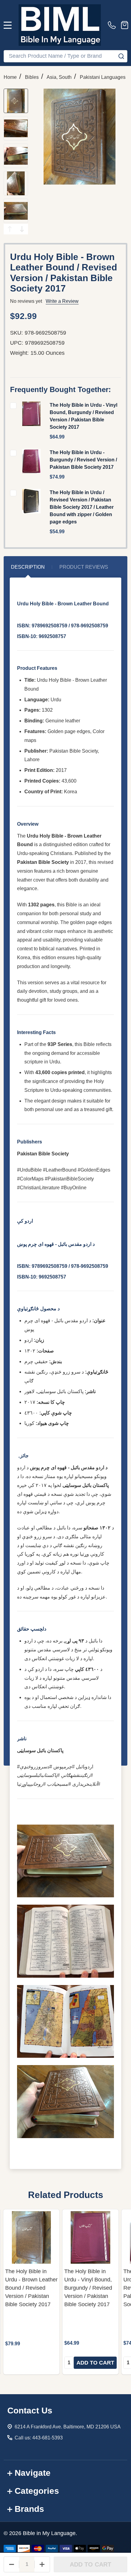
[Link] (60, 25)
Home (10, 77)
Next (22, 229)
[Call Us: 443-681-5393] (113, 25)
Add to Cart (90, 2564)
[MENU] (8, 25)
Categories (37, 2491)
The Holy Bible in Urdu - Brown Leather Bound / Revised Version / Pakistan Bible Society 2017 (31, 2288)
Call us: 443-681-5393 (39, 2438)
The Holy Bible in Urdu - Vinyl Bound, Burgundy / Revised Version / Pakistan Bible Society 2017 (88, 2288)
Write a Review (62, 301)
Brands (29, 2509)
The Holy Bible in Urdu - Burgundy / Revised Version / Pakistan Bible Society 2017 (83, 460)
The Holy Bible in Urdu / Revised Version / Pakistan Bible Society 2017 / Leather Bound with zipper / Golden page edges (82, 507)
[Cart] (125, 25)
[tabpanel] (31, 2292)
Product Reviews (84, 567)
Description (28, 567)
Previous (10, 229)
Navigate (33, 2473)
